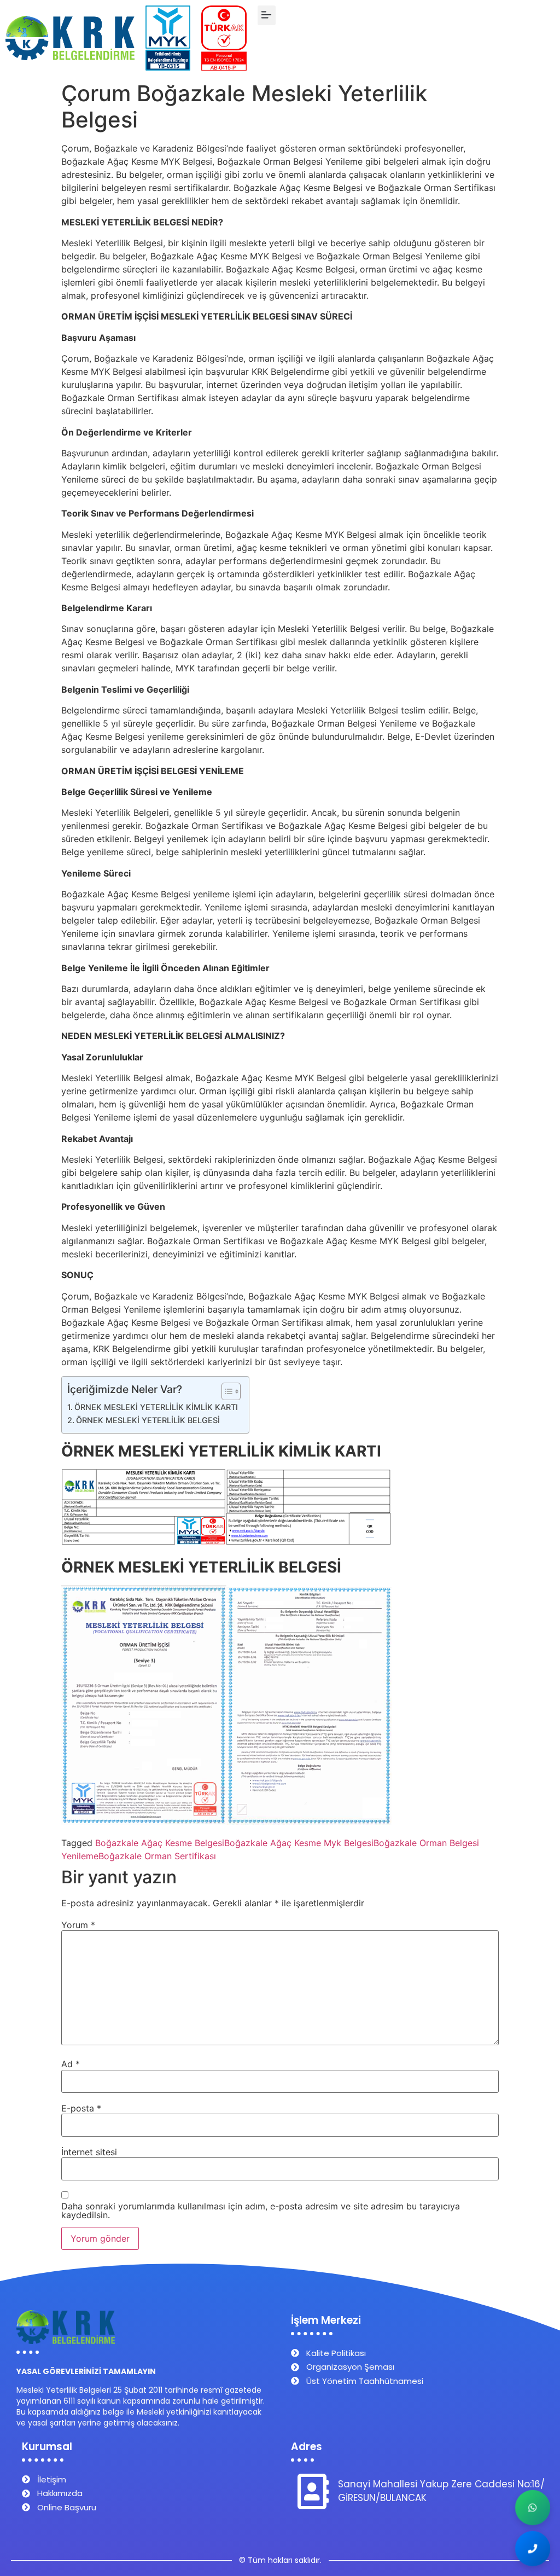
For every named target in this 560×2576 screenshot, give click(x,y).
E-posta (81, 2108)
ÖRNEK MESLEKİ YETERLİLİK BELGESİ (148, 1420)
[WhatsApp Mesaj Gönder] (533, 2508)
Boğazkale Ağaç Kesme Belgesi (160, 1843)
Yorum (78, 1925)
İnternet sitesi (89, 2152)
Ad (71, 2064)
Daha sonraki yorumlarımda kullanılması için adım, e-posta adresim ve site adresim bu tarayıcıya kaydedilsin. (261, 2211)
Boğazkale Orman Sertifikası (157, 1856)
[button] (267, 15)
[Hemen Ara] (533, 2549)
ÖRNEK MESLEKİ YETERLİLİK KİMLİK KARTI (156, 1407)
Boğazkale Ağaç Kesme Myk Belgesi (299, 1843)
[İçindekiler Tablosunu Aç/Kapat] (226, 1391)
